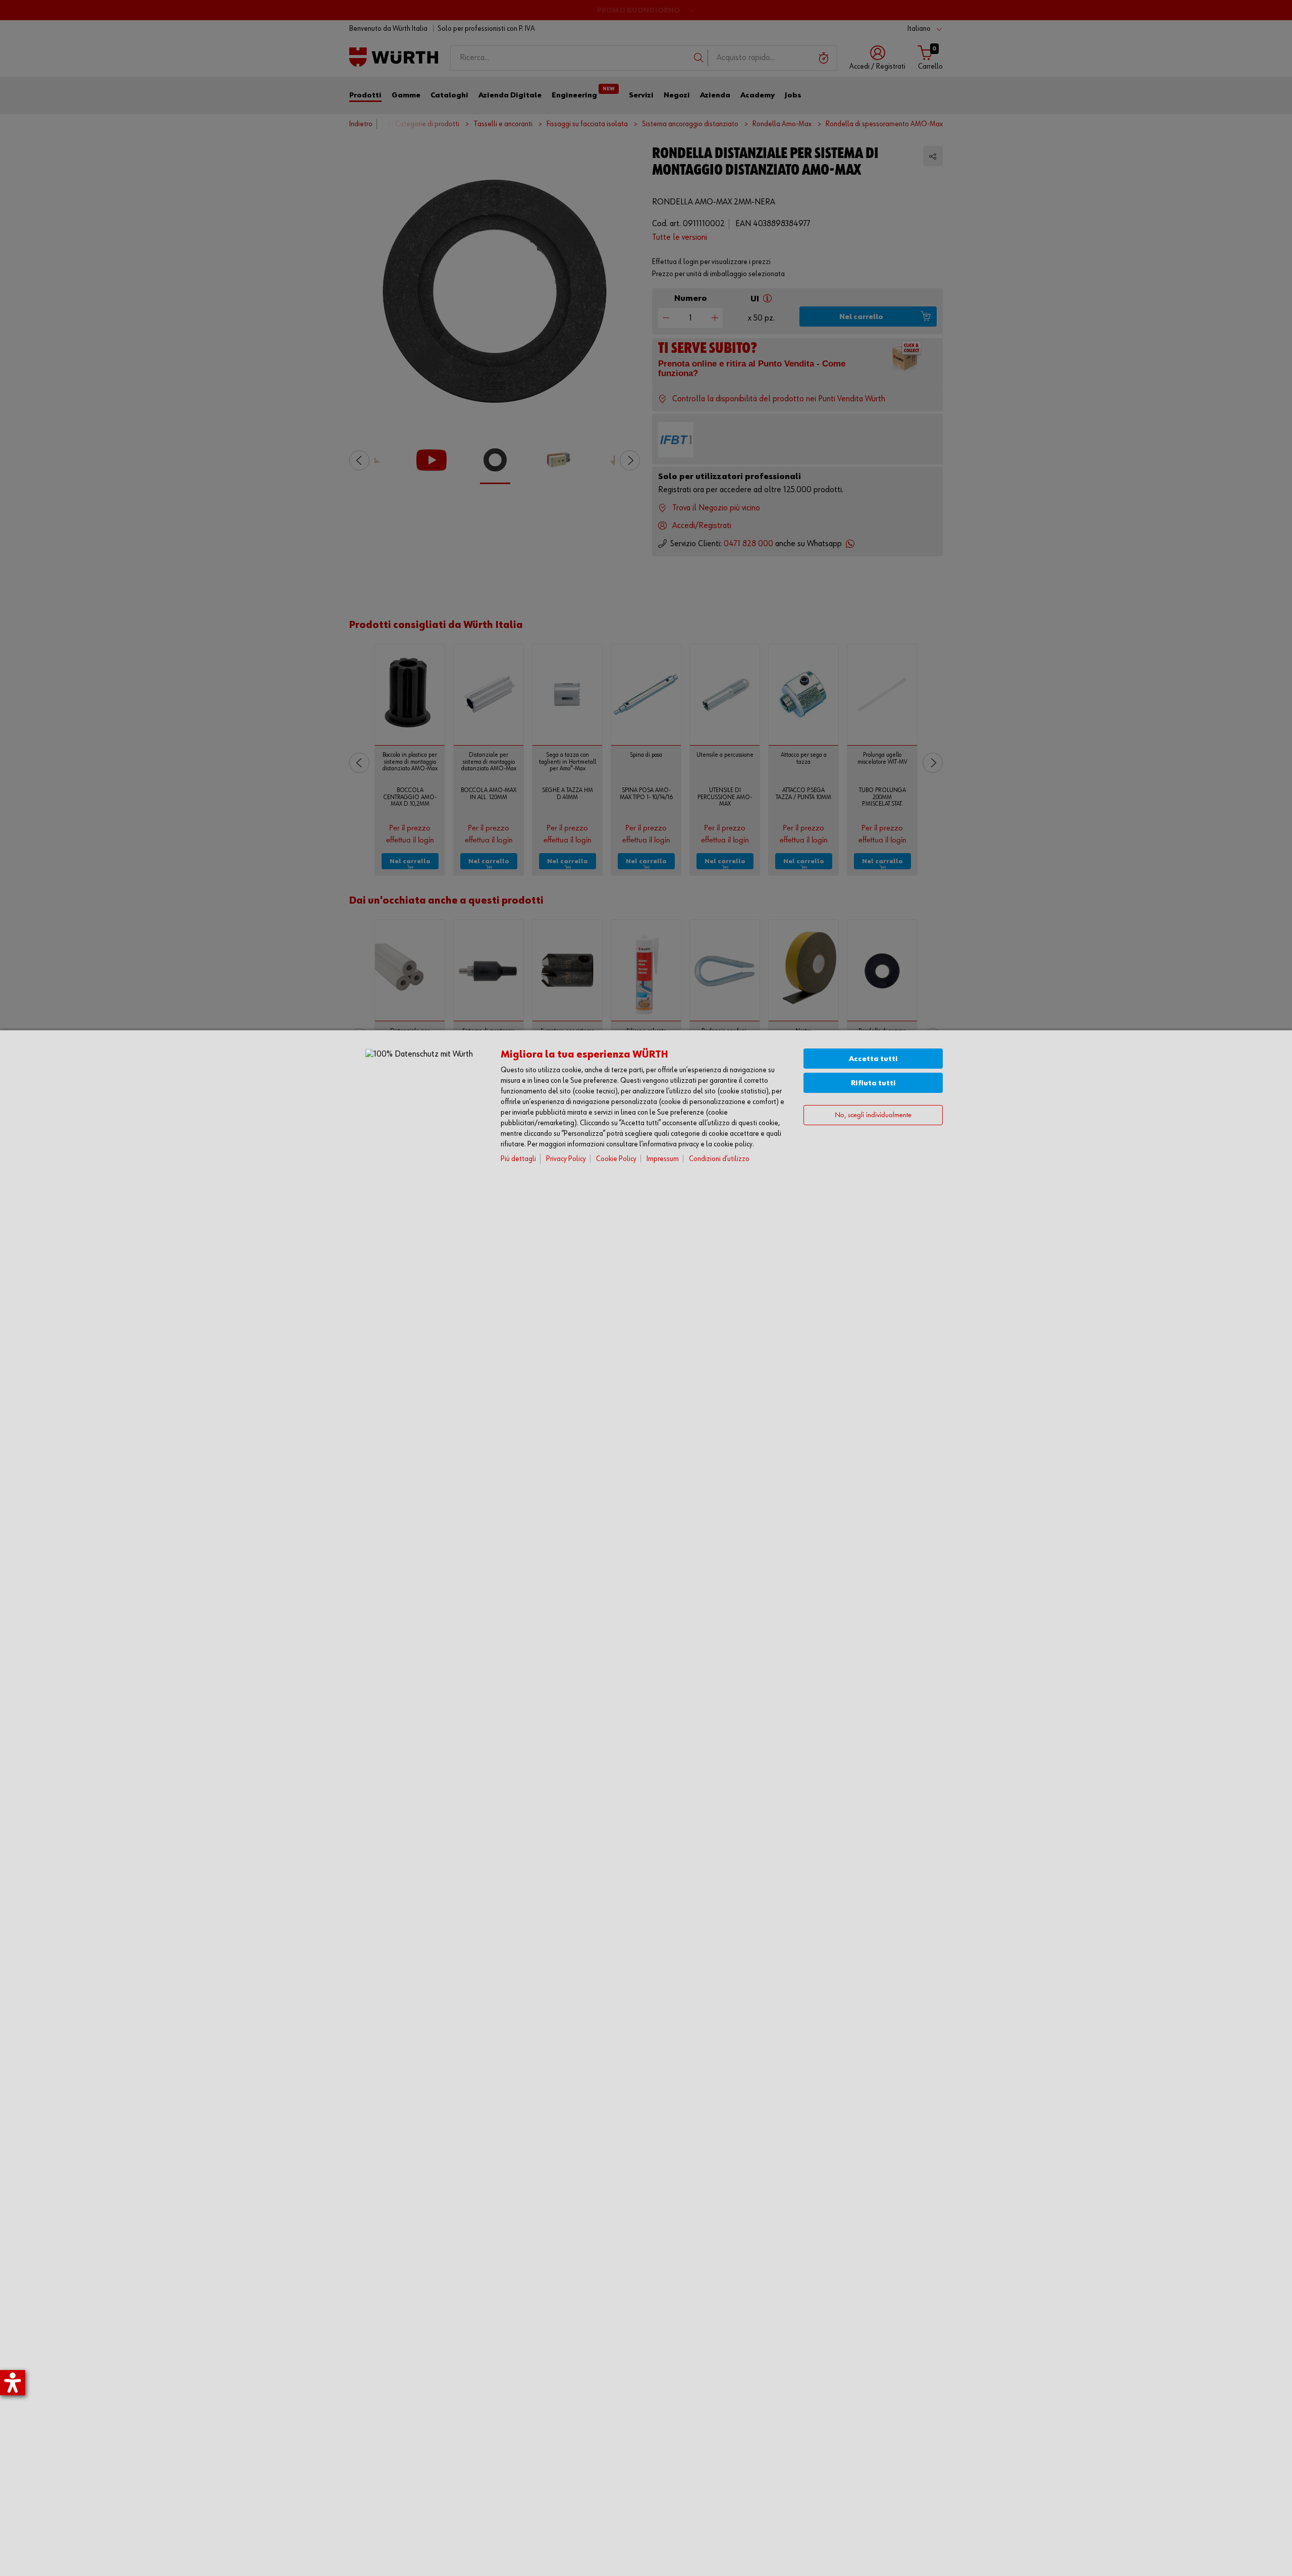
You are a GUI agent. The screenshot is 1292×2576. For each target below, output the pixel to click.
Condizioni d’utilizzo (719, 1159)
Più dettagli (518, 1159)
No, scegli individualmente (873, 1115)
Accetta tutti (873, 1059)
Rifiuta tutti (873, 1083)
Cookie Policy (616, 1159)
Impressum (663, 1159)
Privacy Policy (566, 1159)
